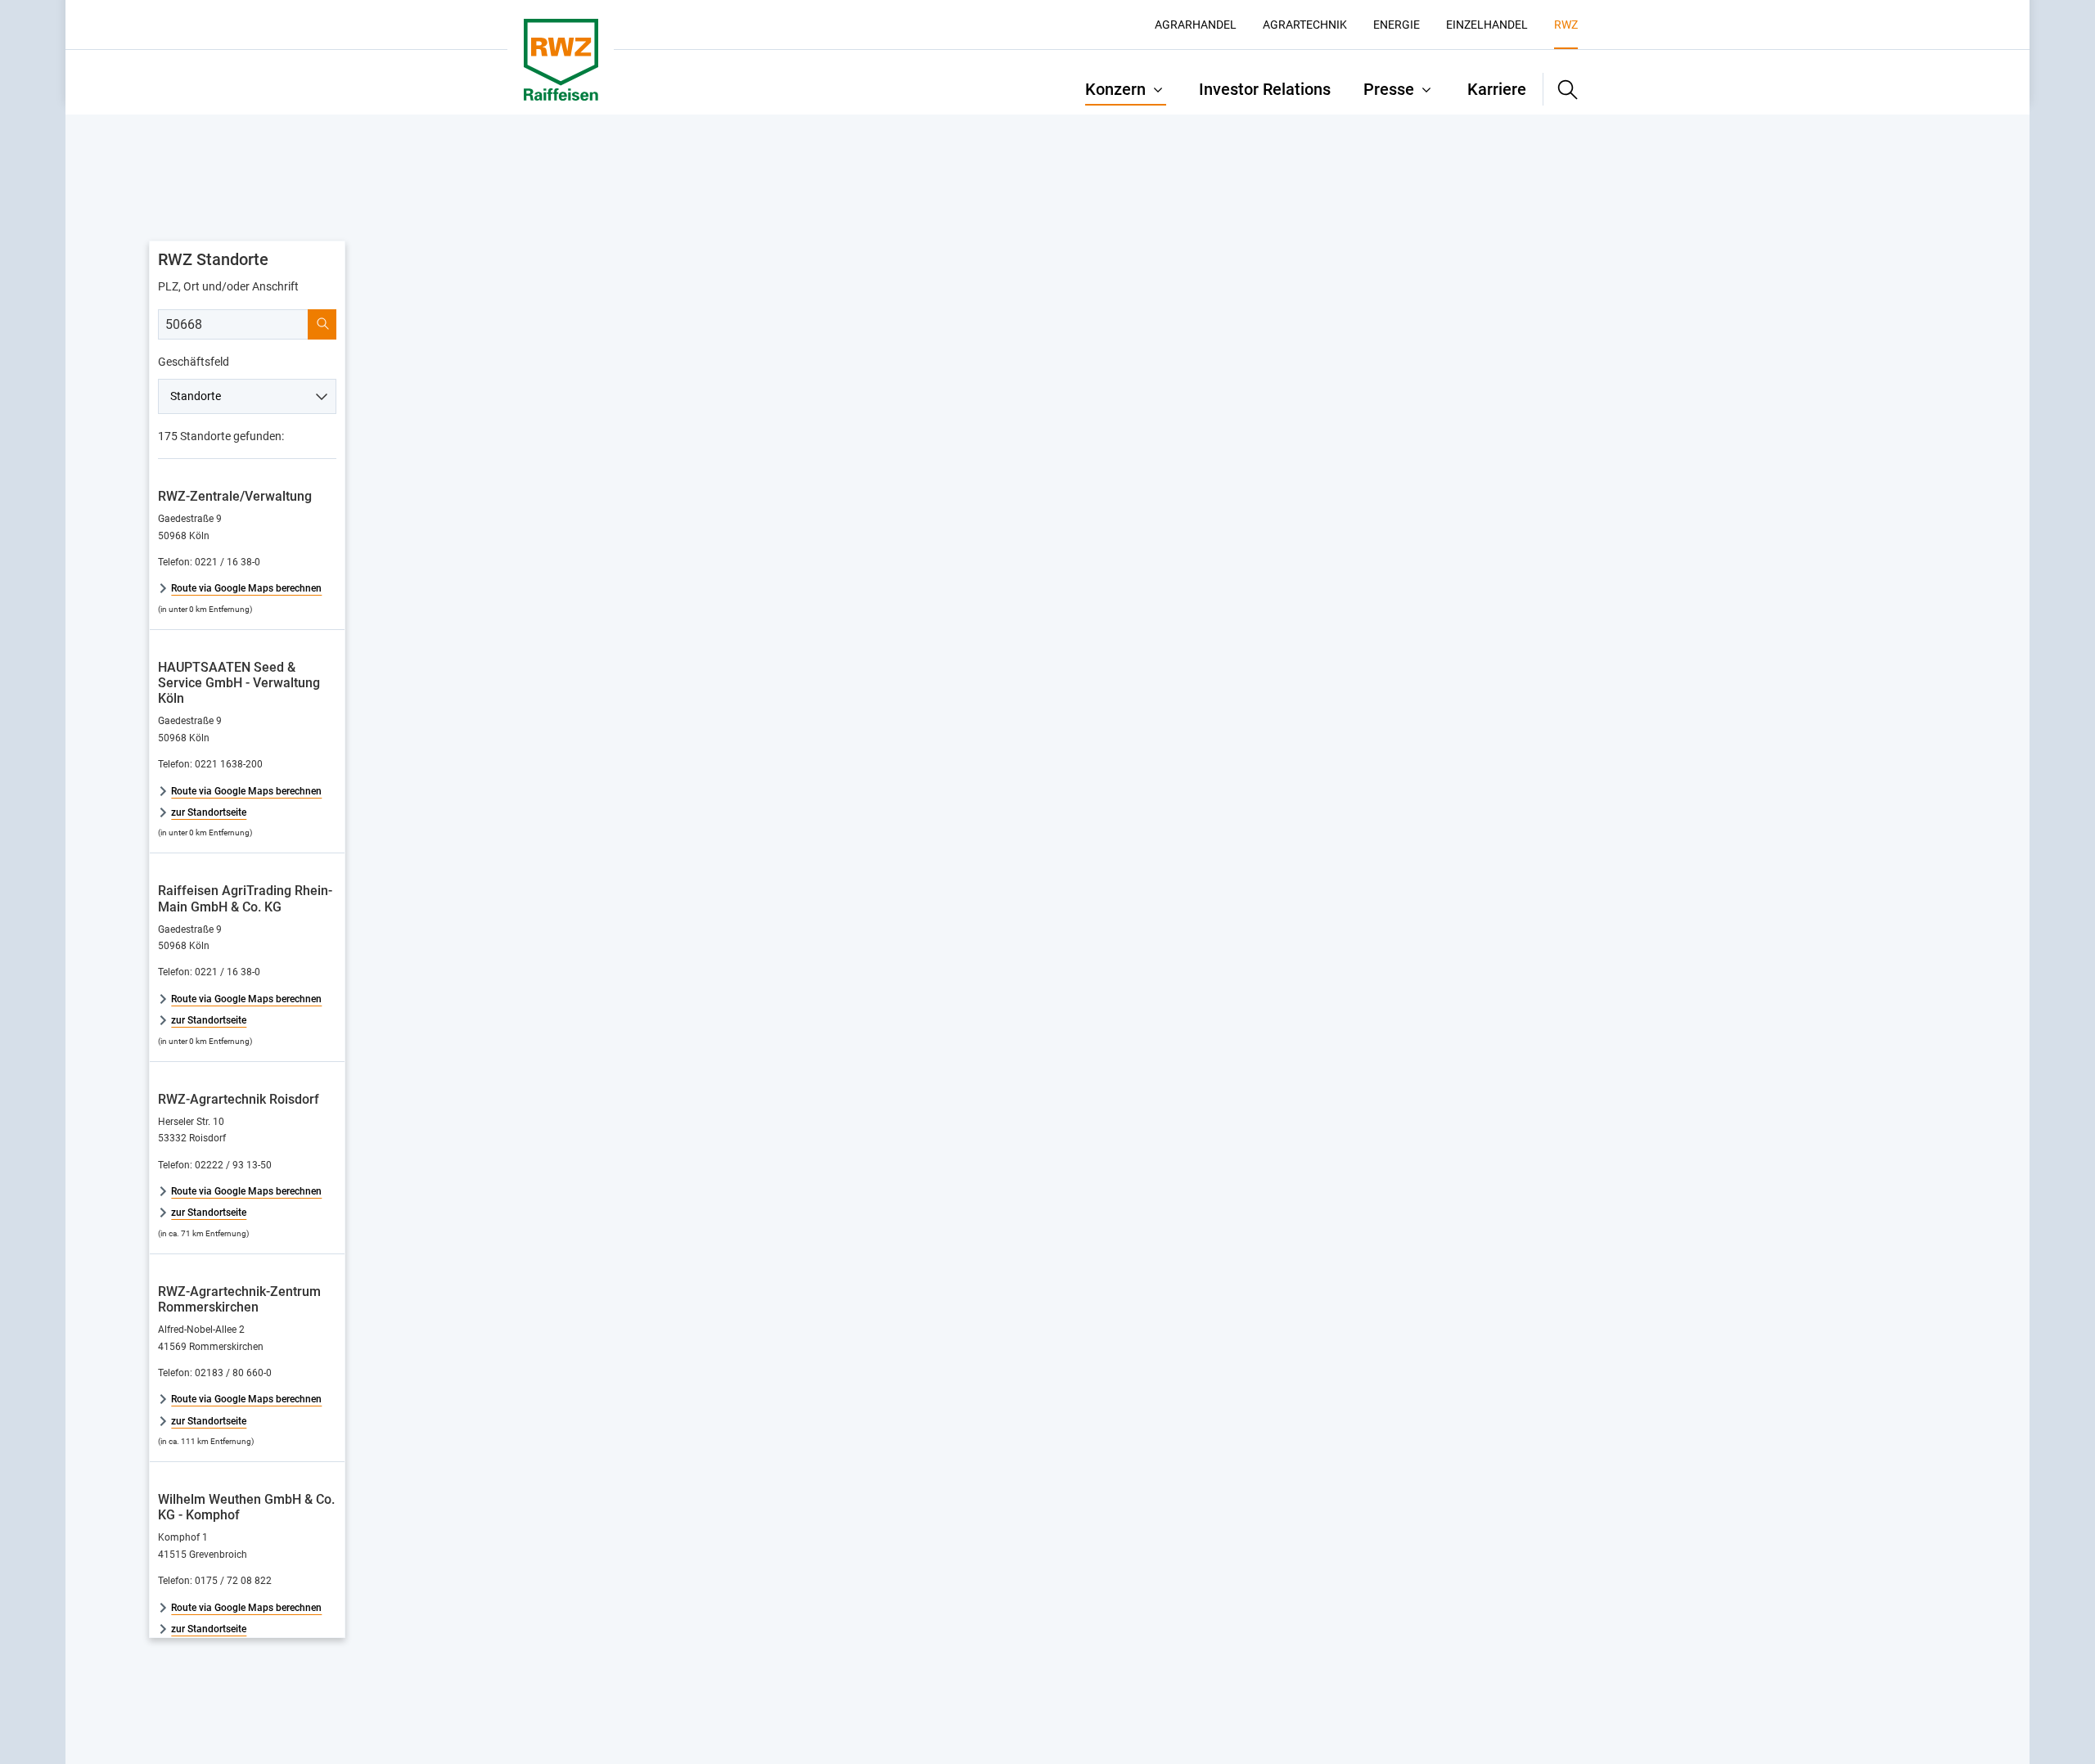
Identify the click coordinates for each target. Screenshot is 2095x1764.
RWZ (1566, 25)
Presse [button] (1389, 89)
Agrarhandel (1196, 25)
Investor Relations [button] (1265, 89)
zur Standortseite (209, 812)
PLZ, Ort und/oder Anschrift (228, 286)
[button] (1561, 89)
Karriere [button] (1497, 89)
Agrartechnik (1305, 25)
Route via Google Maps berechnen (246, 588)
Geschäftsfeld (194, 362)
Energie (1397, 25)
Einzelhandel (1487, 25)
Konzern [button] (1115, 89)
